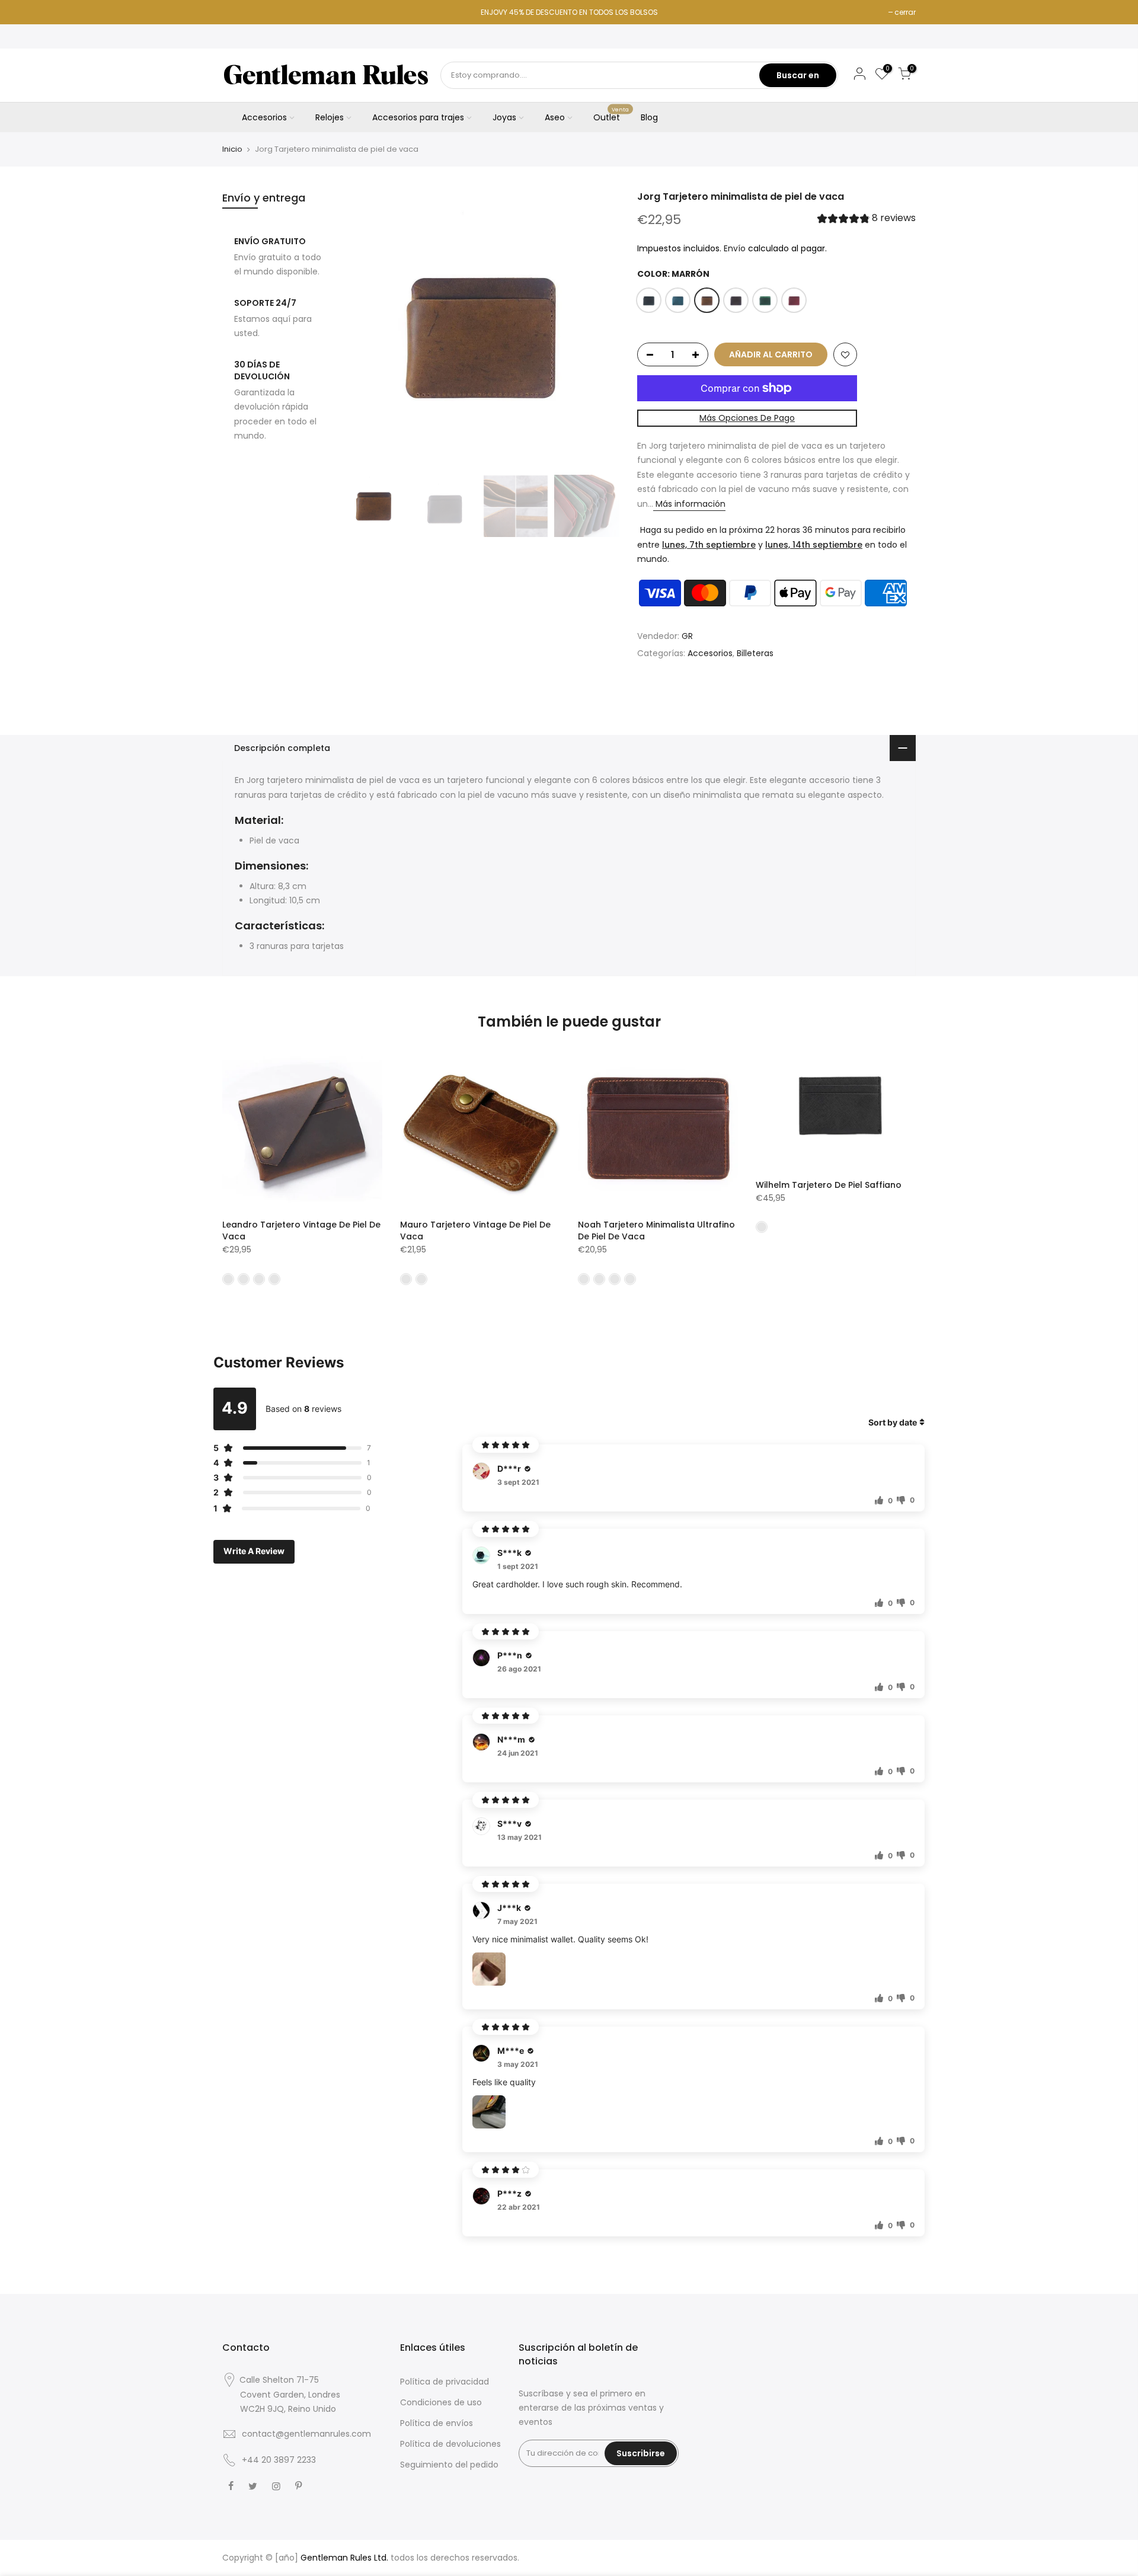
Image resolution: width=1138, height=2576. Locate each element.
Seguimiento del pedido (449, 2465)
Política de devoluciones (450, 2444)
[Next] (599, 330)
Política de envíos (437, 2423)
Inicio (232, 149)
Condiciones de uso (441, 2402)
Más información (689, 504)
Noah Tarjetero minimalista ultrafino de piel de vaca (656, 1231)
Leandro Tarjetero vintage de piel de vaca (301, 1231)
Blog (649, 117)
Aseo (555, 117)
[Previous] (362, 330)
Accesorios (264, 117)
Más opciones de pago (747, 418)
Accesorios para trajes (418, 117)
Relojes (330, 117)
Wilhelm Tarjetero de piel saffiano (829, 1185)
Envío (735, 248)
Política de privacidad (445, 2382)
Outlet (611, 115)
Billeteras (755, 653)
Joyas (504, 117)
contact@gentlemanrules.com (306, 2434)
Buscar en (798, 75)
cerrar (905, 12)
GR (687, 636)
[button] (867, 220)
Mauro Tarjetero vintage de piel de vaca (475, 1231)
